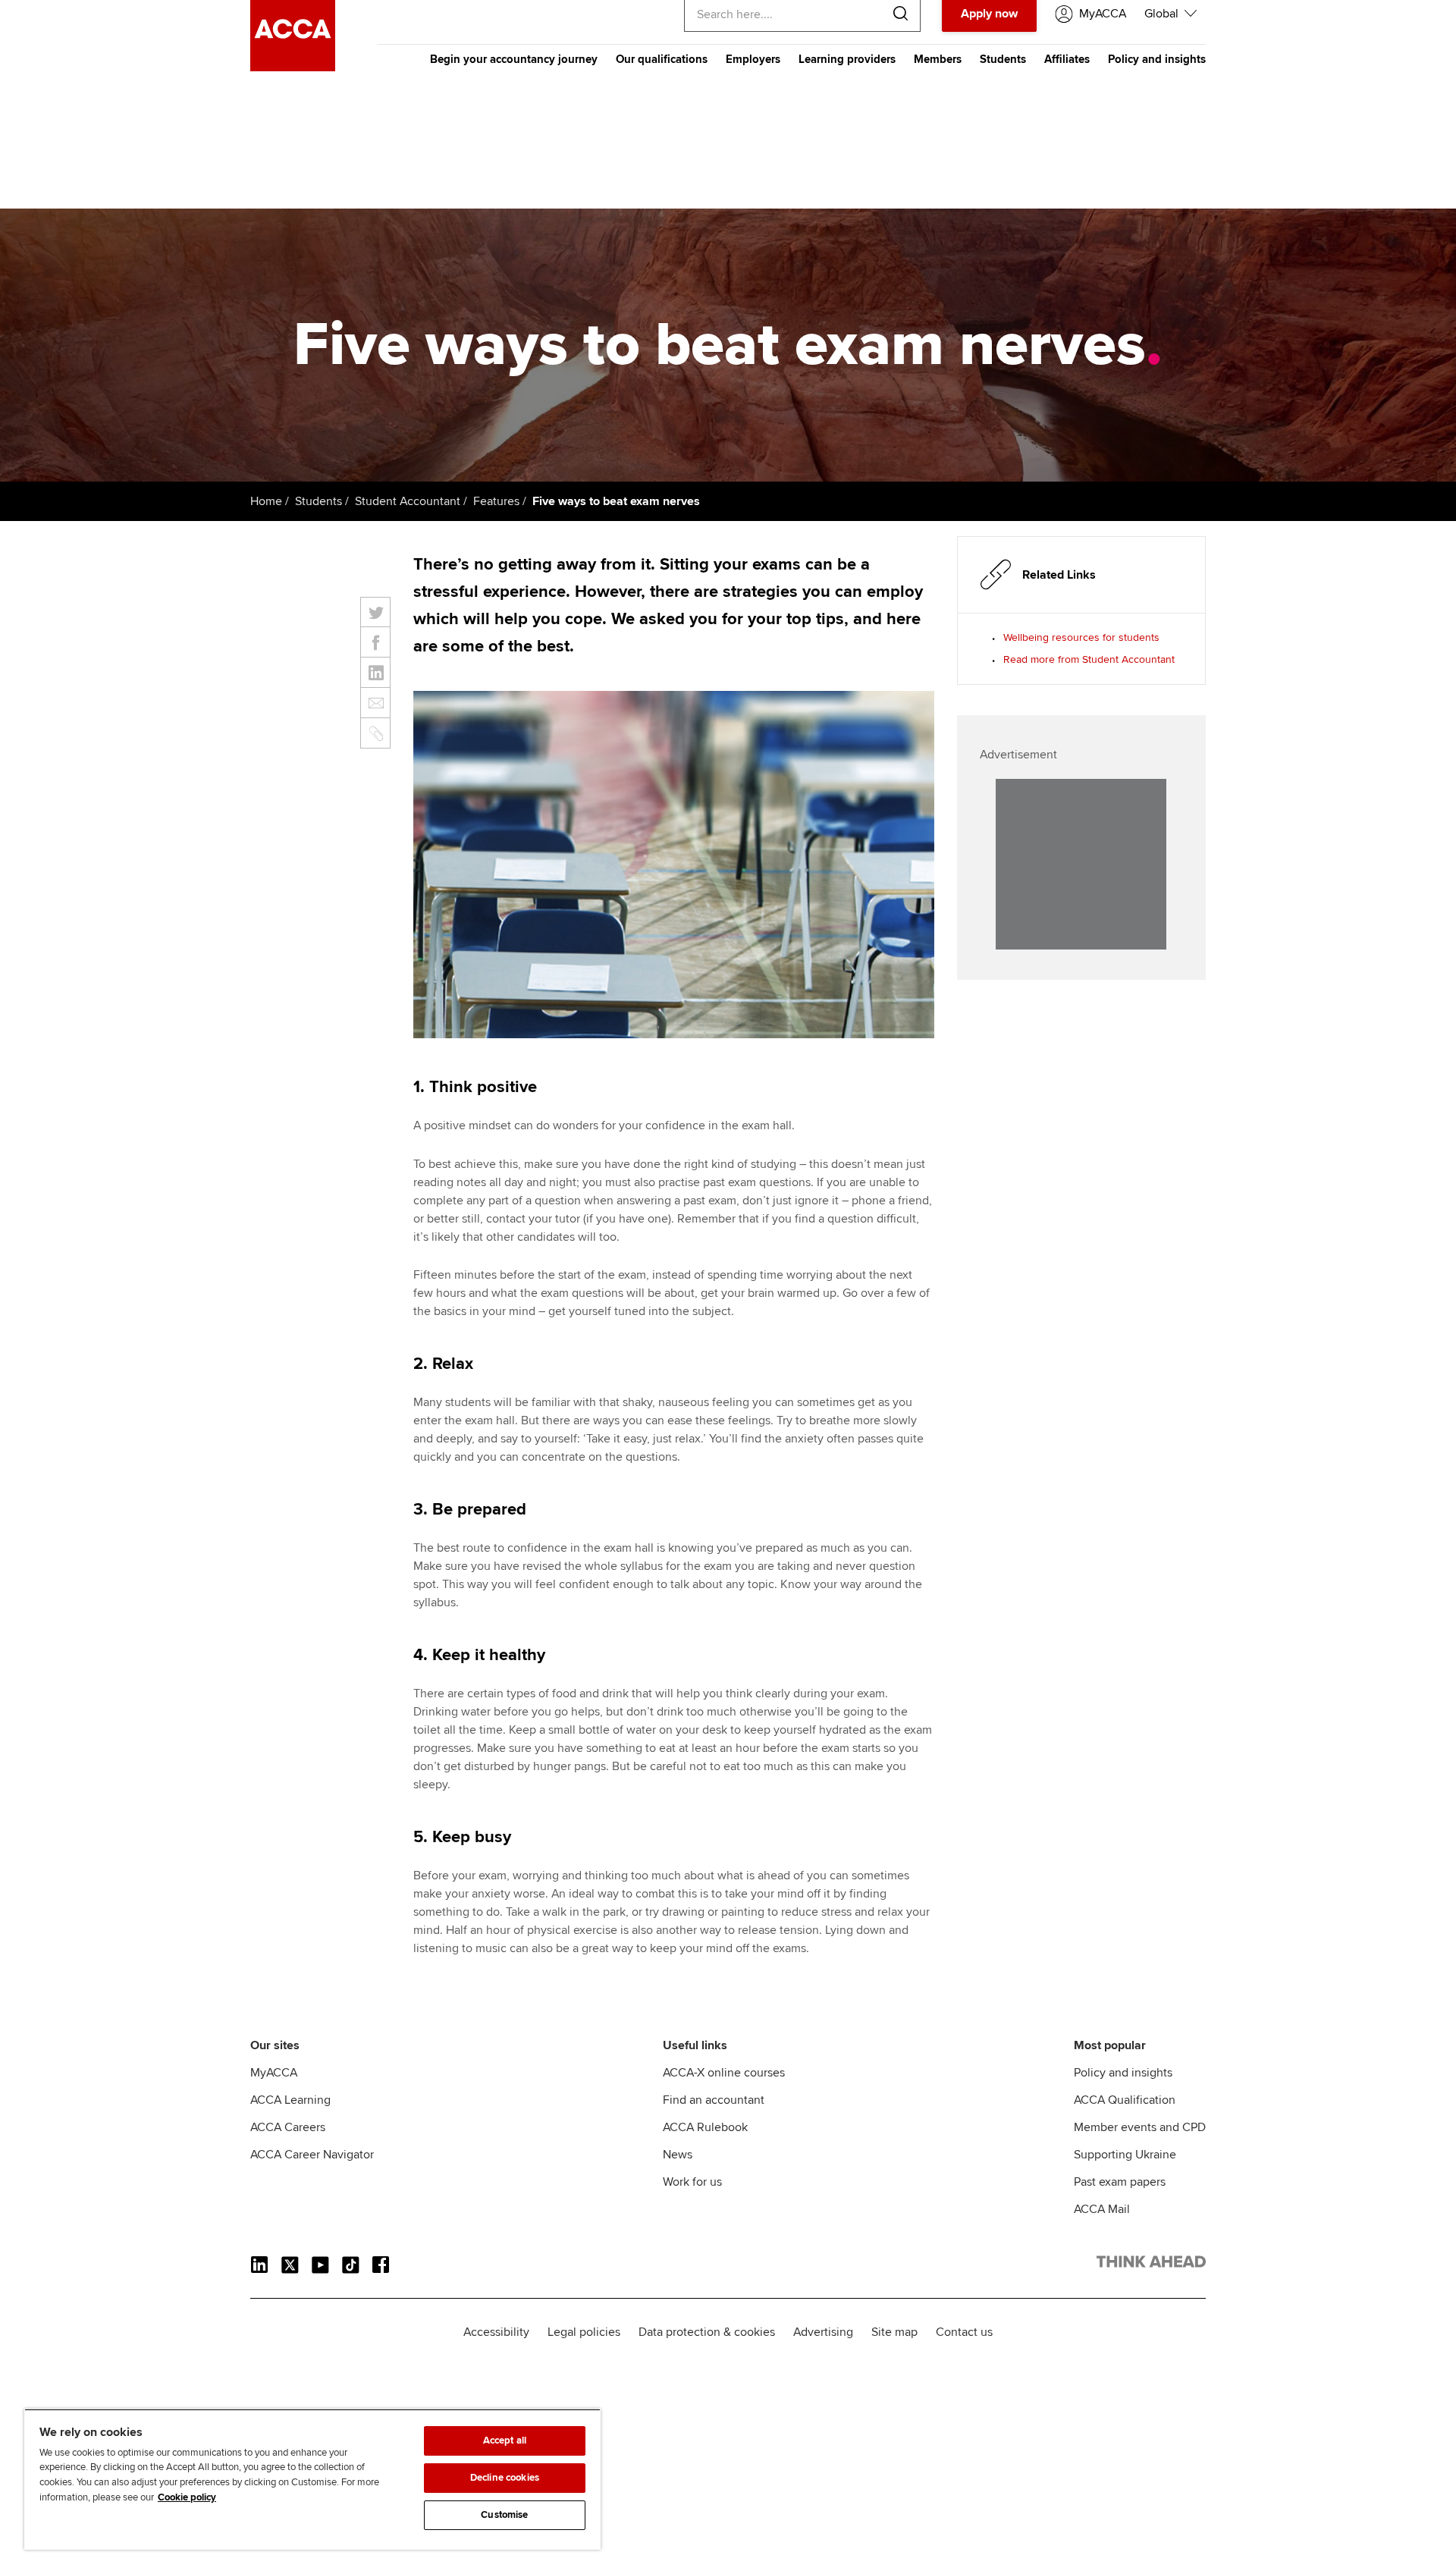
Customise (504, 2515)
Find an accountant (714, 2100)
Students (1003, 59)
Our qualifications (662, 59)
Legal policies (584, 2332)
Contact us (964, 2332)
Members (938, 59)
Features (496, 501)
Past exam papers (1120, 2182)
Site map (894, 2332)
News (678, 2155)
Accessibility (496, 2332)
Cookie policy (187, 2497)
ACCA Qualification (1125, 2100)
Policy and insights (1157, 59)
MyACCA (274, 2073)
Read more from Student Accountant (1089, 659)
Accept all (505, 2441)
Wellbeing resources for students (1081, 637)
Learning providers (847, 59)
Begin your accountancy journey (514, 59)
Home (266, 501)
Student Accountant (408, 501)
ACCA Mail (1102, 2209)
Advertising (823, 2332)
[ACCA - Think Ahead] (293, 67)
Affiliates (1067, 59)
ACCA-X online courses (724, 2073)
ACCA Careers (288, 2127)
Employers (753, 59)
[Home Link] (1151, 2265)
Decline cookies (505, 2478)
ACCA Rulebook (705, 2127)
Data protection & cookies (707, 2332)
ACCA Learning (290, 2100)
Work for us (692, 2182)
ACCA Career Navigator (312, 2155)
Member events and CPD (1140, 2127)
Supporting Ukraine (1125, 2155)
